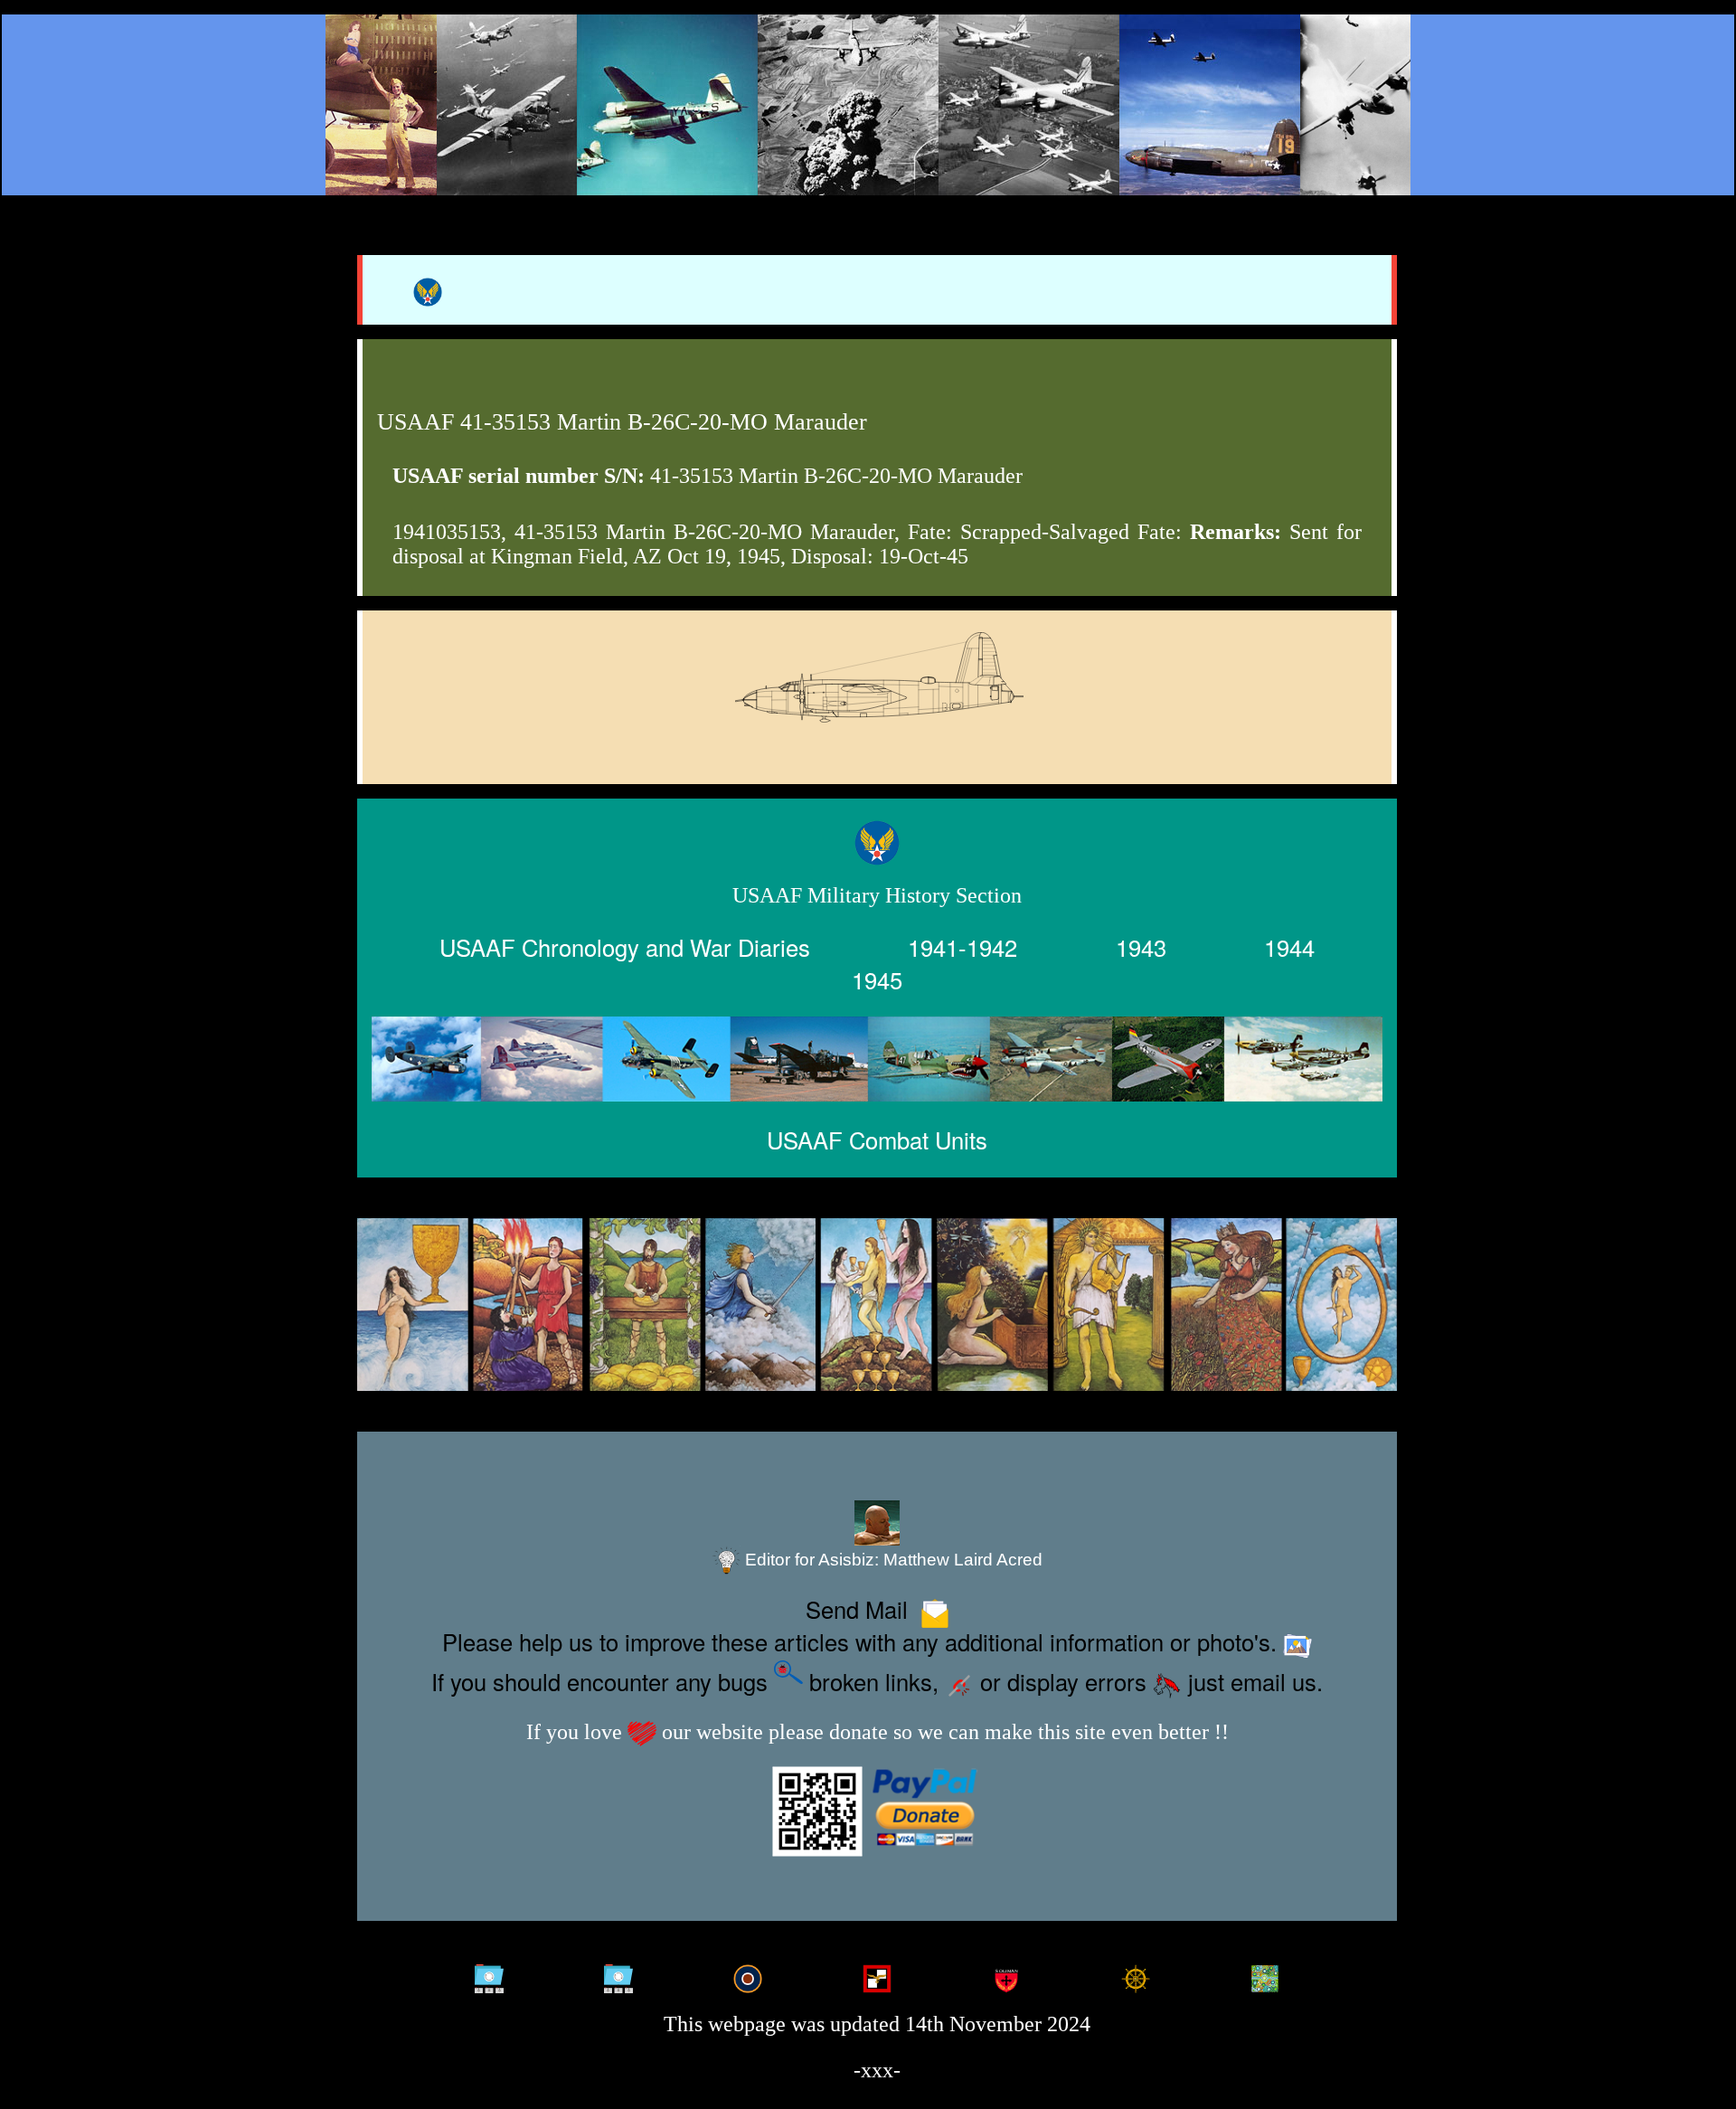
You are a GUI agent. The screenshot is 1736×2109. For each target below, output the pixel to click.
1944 (1289, 946)
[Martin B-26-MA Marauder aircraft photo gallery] (877, 723)
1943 (1141, 946)
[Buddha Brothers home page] (1135, 1974)
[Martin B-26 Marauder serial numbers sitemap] (490, 1974)
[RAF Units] (748, 1974)
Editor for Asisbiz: (892, 1560)
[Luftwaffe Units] (877, 1974)
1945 (877, 979)
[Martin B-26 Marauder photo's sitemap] (619, 1974)
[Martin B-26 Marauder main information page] (868, 105)
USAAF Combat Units (877, 1140)
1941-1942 (962, 946)
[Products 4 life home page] (1264, 1974)
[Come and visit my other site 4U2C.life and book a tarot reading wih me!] (877, 1305)
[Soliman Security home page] (1006, 1974)
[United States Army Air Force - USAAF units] (877, 1059)
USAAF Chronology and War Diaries (625, 946)
